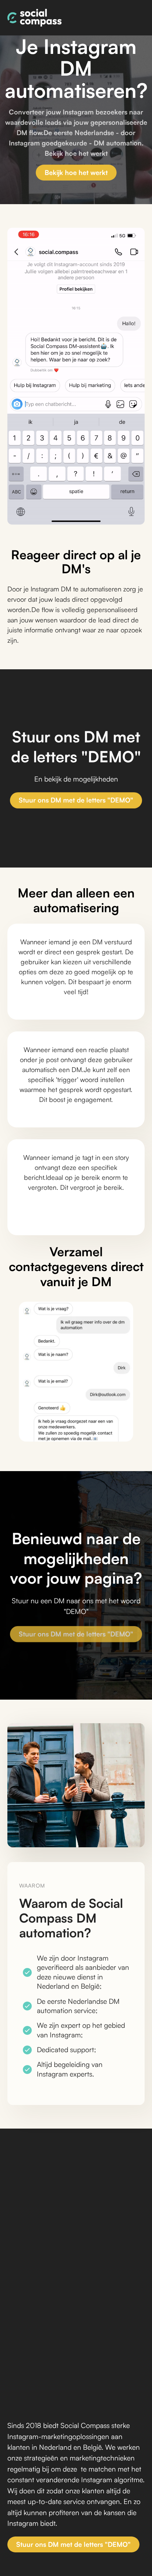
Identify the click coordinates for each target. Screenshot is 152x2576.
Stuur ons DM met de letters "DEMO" (76, 800)
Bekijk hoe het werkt (76, 172)
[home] (34, 18)
